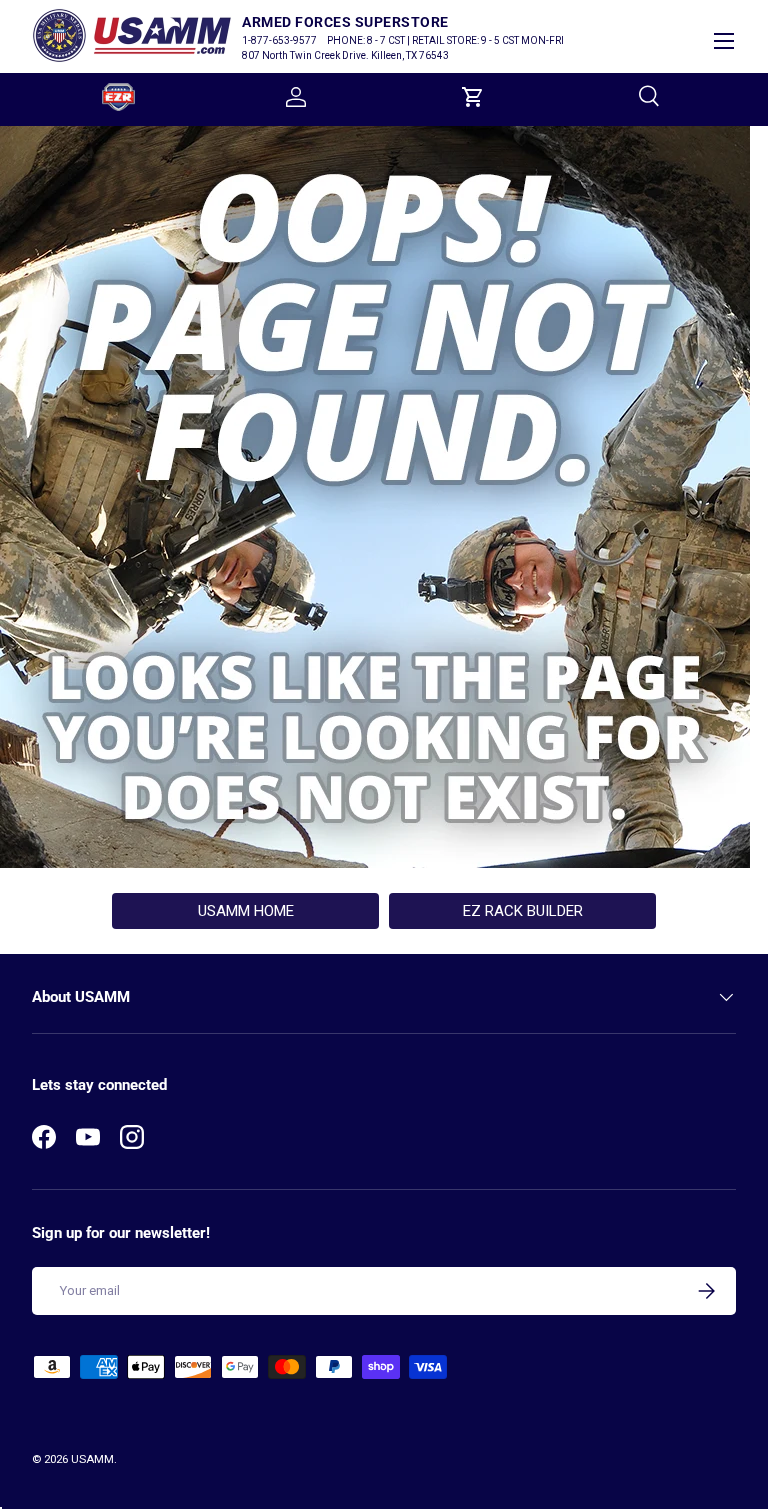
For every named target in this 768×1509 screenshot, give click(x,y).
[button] (473, 97)
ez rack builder (523, 911)
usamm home (246, 911)
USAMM (92, 1459)
